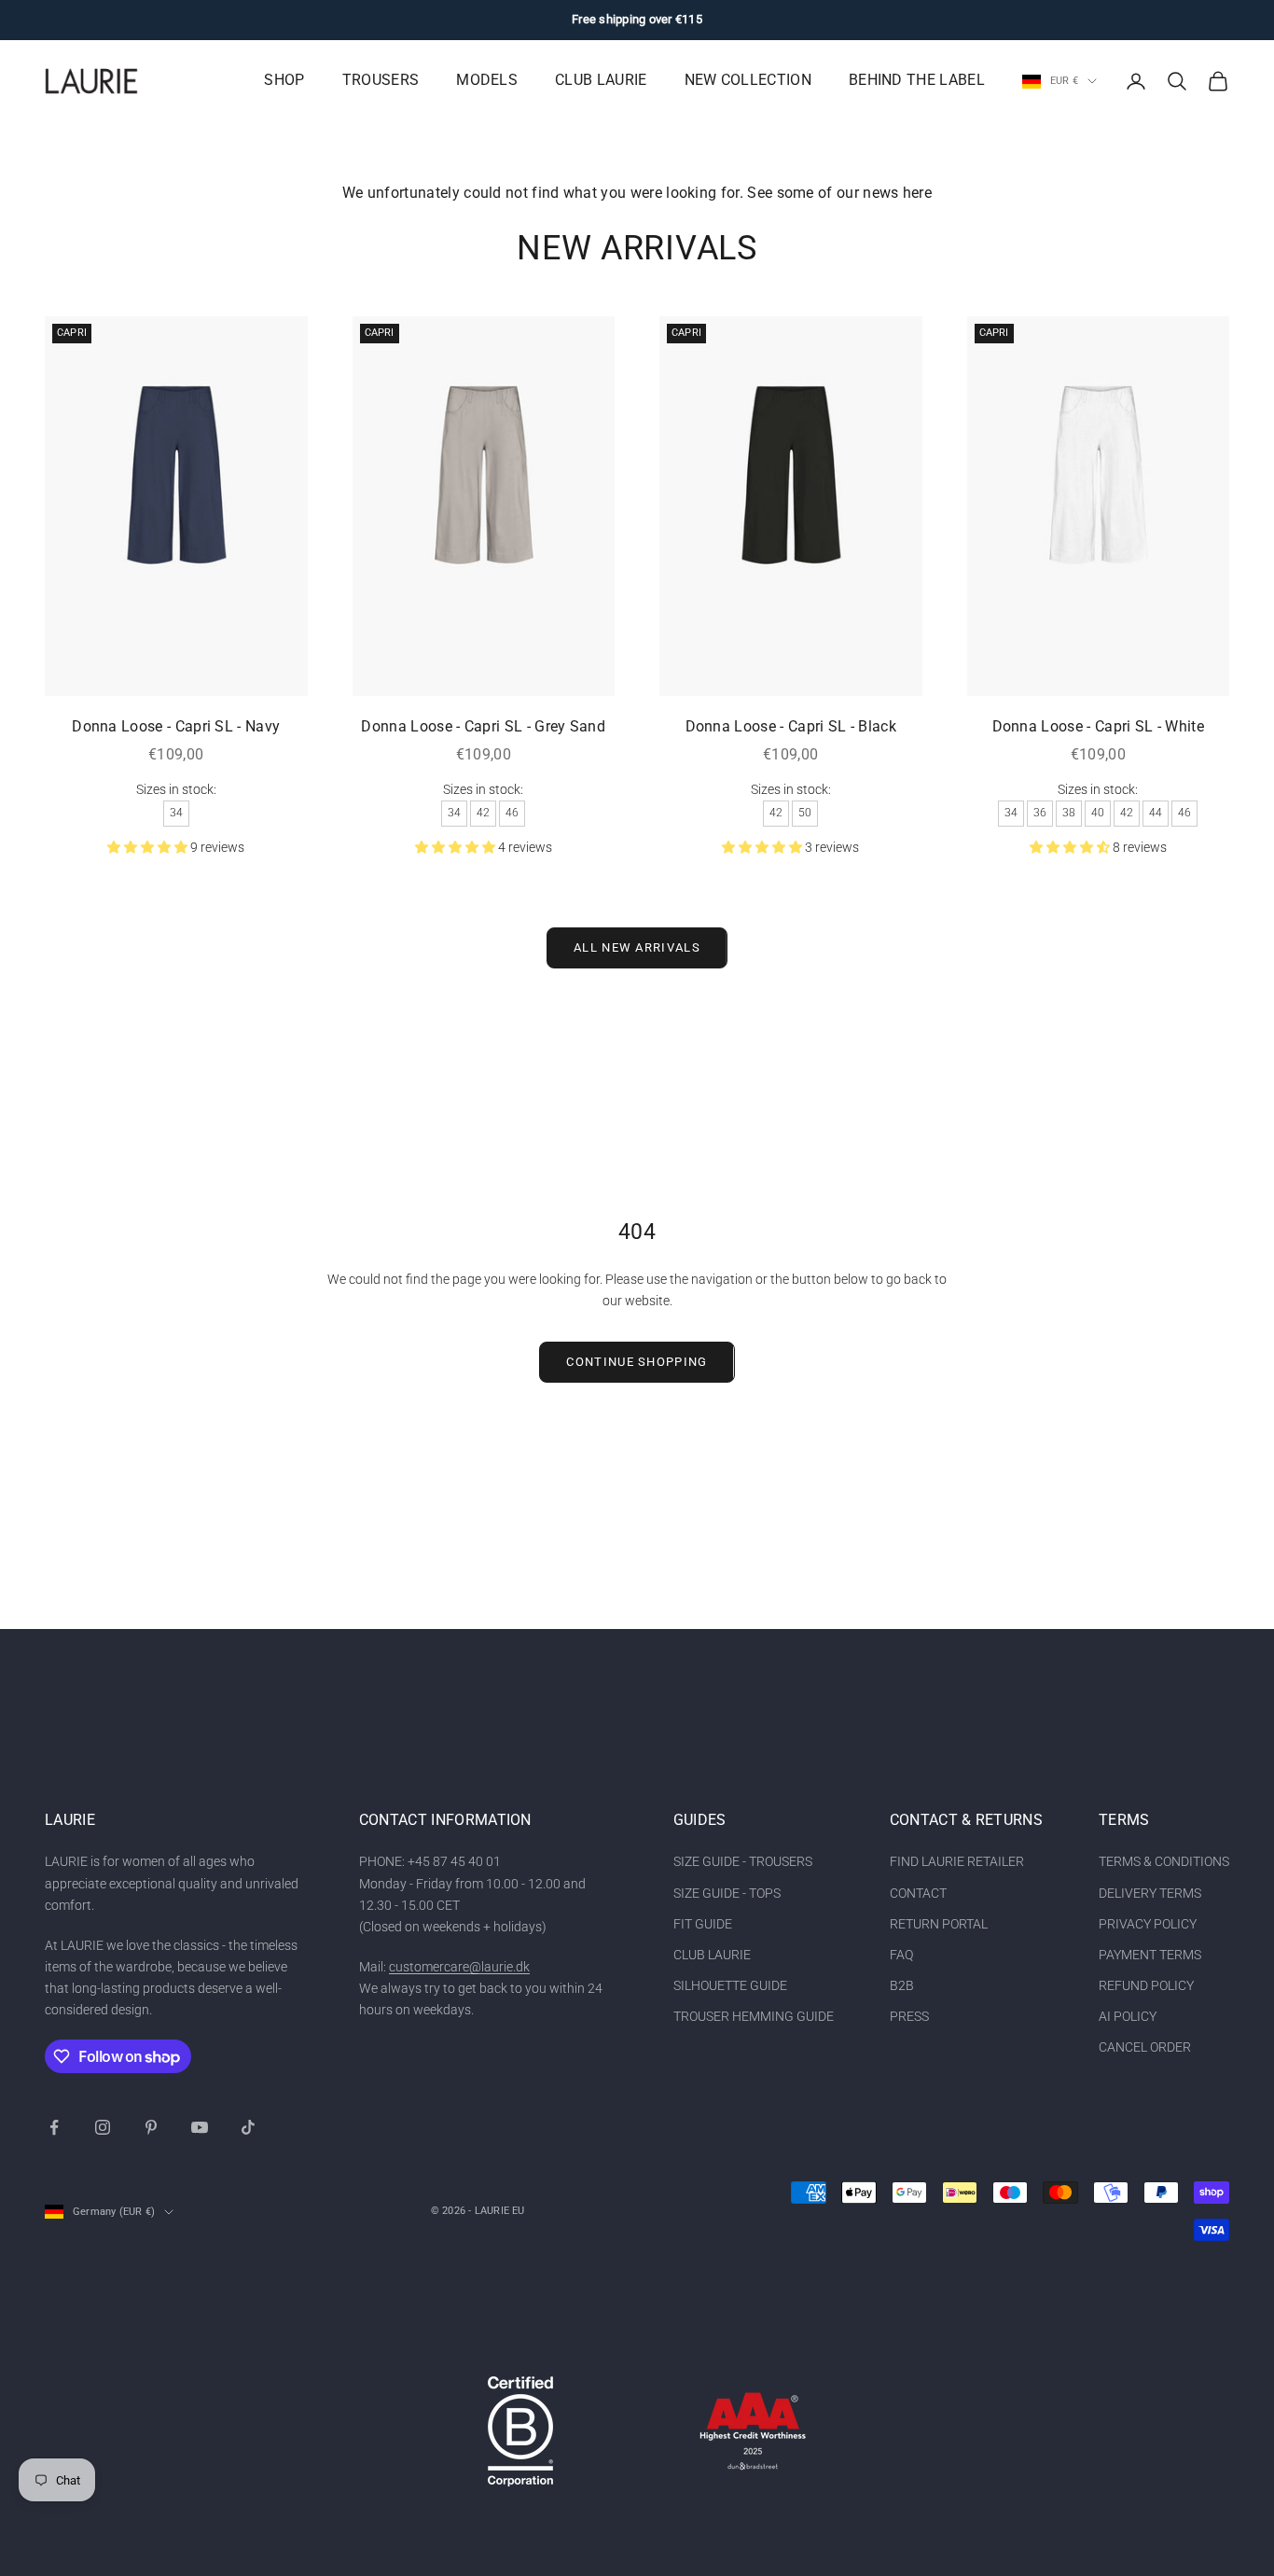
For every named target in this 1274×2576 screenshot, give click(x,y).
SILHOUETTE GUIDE (730, 1985)
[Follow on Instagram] (103, 2127)
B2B (902, 1985)
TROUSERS (381, 80)
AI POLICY (1128, 2016)
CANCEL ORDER (1145, 2047)
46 (512, 813)
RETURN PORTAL (939, 1924)
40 (1098, 813)
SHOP (284, 80)
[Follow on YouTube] (200, 2127)
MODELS (487, 80)
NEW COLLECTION (748, 80)
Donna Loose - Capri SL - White (1098, 727)
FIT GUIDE (703, 1924)
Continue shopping (637, 1362)
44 (1156, 813)
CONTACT (918, 1893)
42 (483, 813)
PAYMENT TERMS (1150, 1955)
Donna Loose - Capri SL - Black (791, 727)
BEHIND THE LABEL (917, 80)
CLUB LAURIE (601, 80)
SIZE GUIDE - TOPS (727, 1893)
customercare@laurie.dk (459, 1967)
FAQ (901, 1955)
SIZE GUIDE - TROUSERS (743, 1861)
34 (176, 813)
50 (805, 813)
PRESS (909, 2016)
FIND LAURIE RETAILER (957, 1861)
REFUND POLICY (1146, 1985)
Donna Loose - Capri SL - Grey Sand (483, 727)
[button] (149, 847)
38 (1069, 813)
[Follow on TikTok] (248, 2127)
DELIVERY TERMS (1150, 1893)
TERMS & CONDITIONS (1164, 1861)
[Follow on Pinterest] (151, 2127)
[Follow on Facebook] (54, 2127)
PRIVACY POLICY (1148, 1924)
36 (1040, 813)
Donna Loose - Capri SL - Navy (176, 727)
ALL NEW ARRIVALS (637, 947)
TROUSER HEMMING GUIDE (754, 2016)
